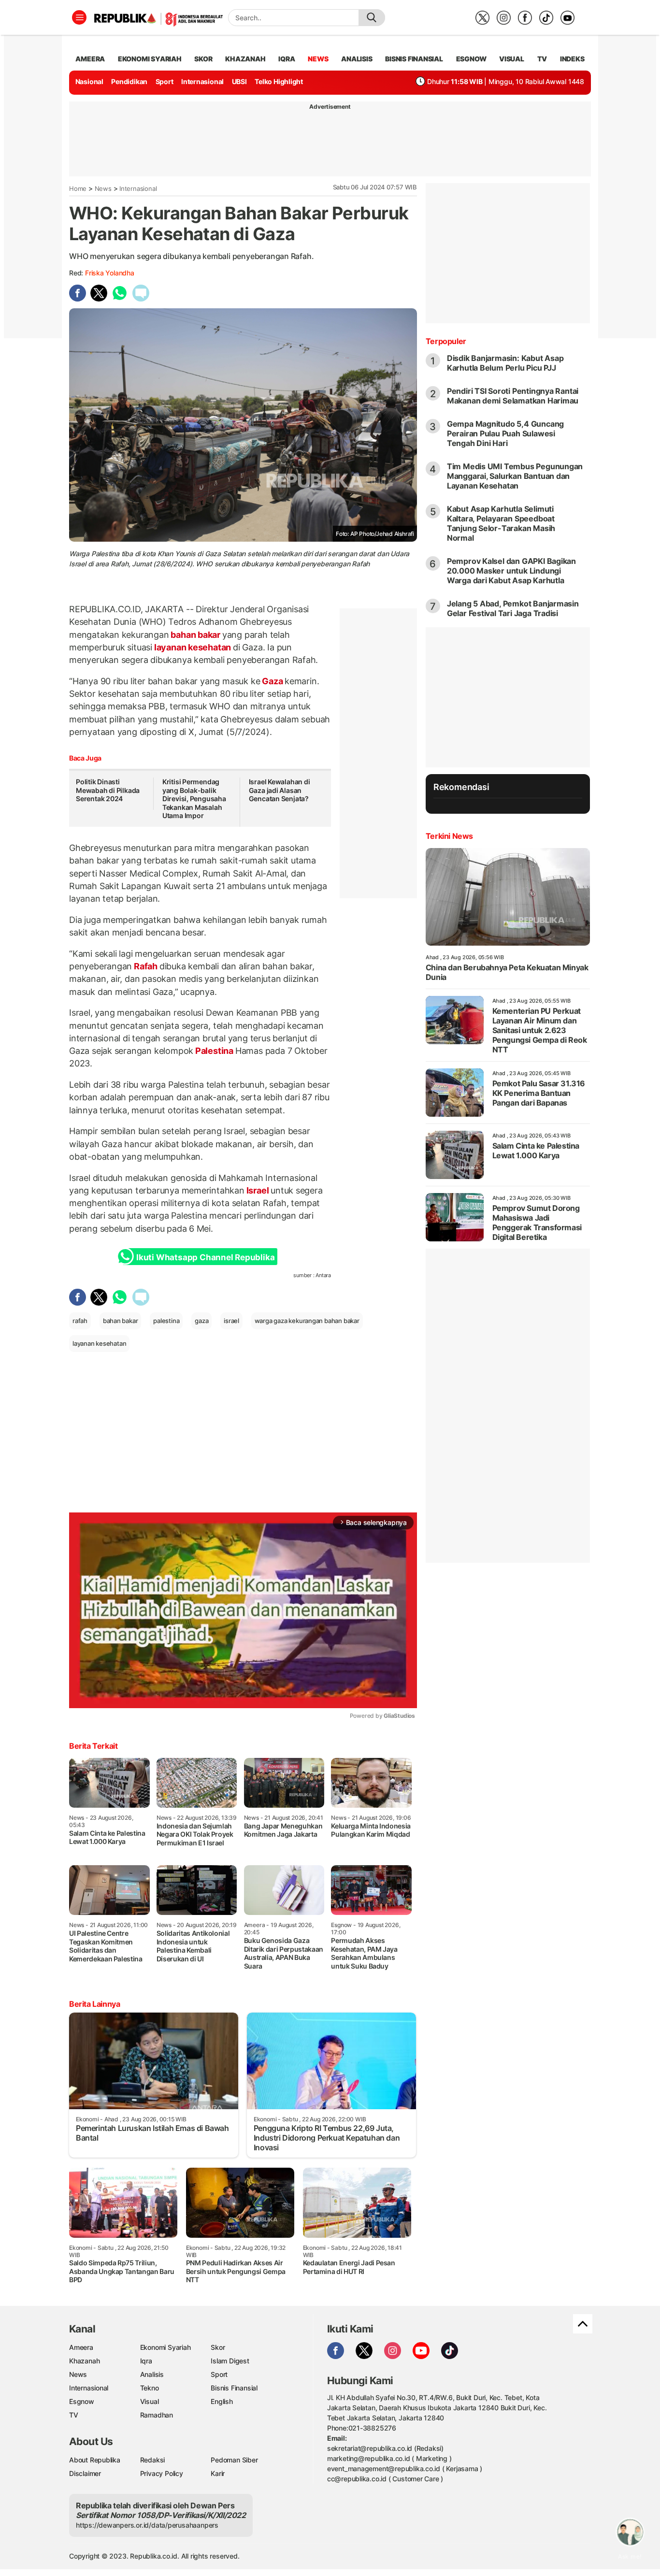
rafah (80, 1321)
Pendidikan (129, 81)
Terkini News (449, 836)
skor (203, 59)
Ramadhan (157, 2415)
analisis (357, 59)
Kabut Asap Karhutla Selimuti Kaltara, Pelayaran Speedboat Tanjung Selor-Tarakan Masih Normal (501, 523)
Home (78, 188)
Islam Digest (230, 2361)
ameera (90, 59)
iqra (287, 59)
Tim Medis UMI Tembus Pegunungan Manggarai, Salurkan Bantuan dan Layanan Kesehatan (515, 476)
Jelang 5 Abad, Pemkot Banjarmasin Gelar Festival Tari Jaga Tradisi (513, 608)
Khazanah (84, 2361)
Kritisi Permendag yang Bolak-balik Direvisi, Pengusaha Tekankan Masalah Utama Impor (194, 799)
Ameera (81, 2347)
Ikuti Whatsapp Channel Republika (205, 1257)
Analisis (152, 2374)
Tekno (150, 2388)
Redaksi (153, 2460)
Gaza (272, 681)
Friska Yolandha (110, 273)
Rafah (146, 966)
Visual (150, 2401)
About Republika (95, 2460)
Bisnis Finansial (414, 59)
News (103, 188)
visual (512, 59)
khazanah (245, 59)
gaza (201, 1321)
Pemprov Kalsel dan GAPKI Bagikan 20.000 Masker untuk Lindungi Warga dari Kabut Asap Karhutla (511, 571)
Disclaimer (85, 2473)
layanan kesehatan (193, 647)
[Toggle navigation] (79, 17)
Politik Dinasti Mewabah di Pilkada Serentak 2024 (108, 790)
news (318, 59)
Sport (165, 81)
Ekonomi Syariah (150, 59)
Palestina (214, 1051)
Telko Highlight (279, 81)
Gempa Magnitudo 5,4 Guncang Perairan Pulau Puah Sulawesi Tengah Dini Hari (505, 433)
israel (231, 1321)
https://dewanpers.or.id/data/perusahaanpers (147, 2525)
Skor (218, 2347)
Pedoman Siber (234, 2460)
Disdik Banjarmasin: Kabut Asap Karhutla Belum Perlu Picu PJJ (505, 363)
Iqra (146, 2361)
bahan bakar (196, 635)
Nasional (89, 81)
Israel (258, 1190)
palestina (166, 1321)
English (222, 2401)
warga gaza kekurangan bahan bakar (307, 1321)
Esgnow (82, 2401)
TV (542, 59)
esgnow (471, 59)
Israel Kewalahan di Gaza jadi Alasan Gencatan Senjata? (280, 790)
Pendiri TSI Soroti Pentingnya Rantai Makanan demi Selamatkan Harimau (513, 396)
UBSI (239, 81)
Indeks (572, 59)
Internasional (202, 81)
